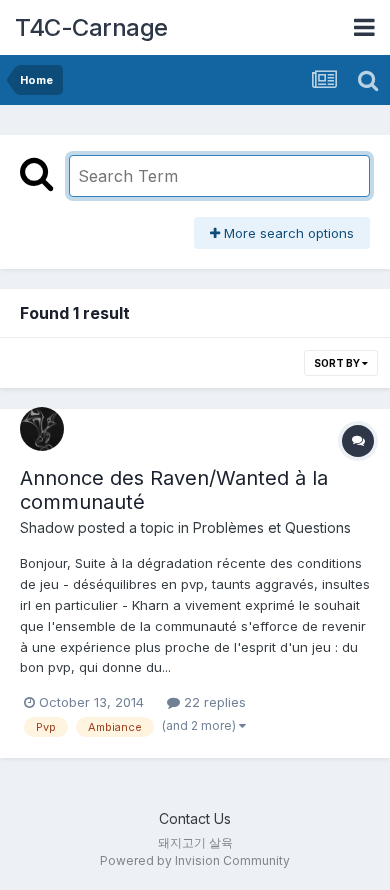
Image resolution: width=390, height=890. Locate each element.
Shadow (47, 527)
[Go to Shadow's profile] (42, 429)
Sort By (338, 363)
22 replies (213, 702)
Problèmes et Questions (272, 527)
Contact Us (195, 818)
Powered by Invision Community (195, 860)
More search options (287, 233)
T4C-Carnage (91, 27)
